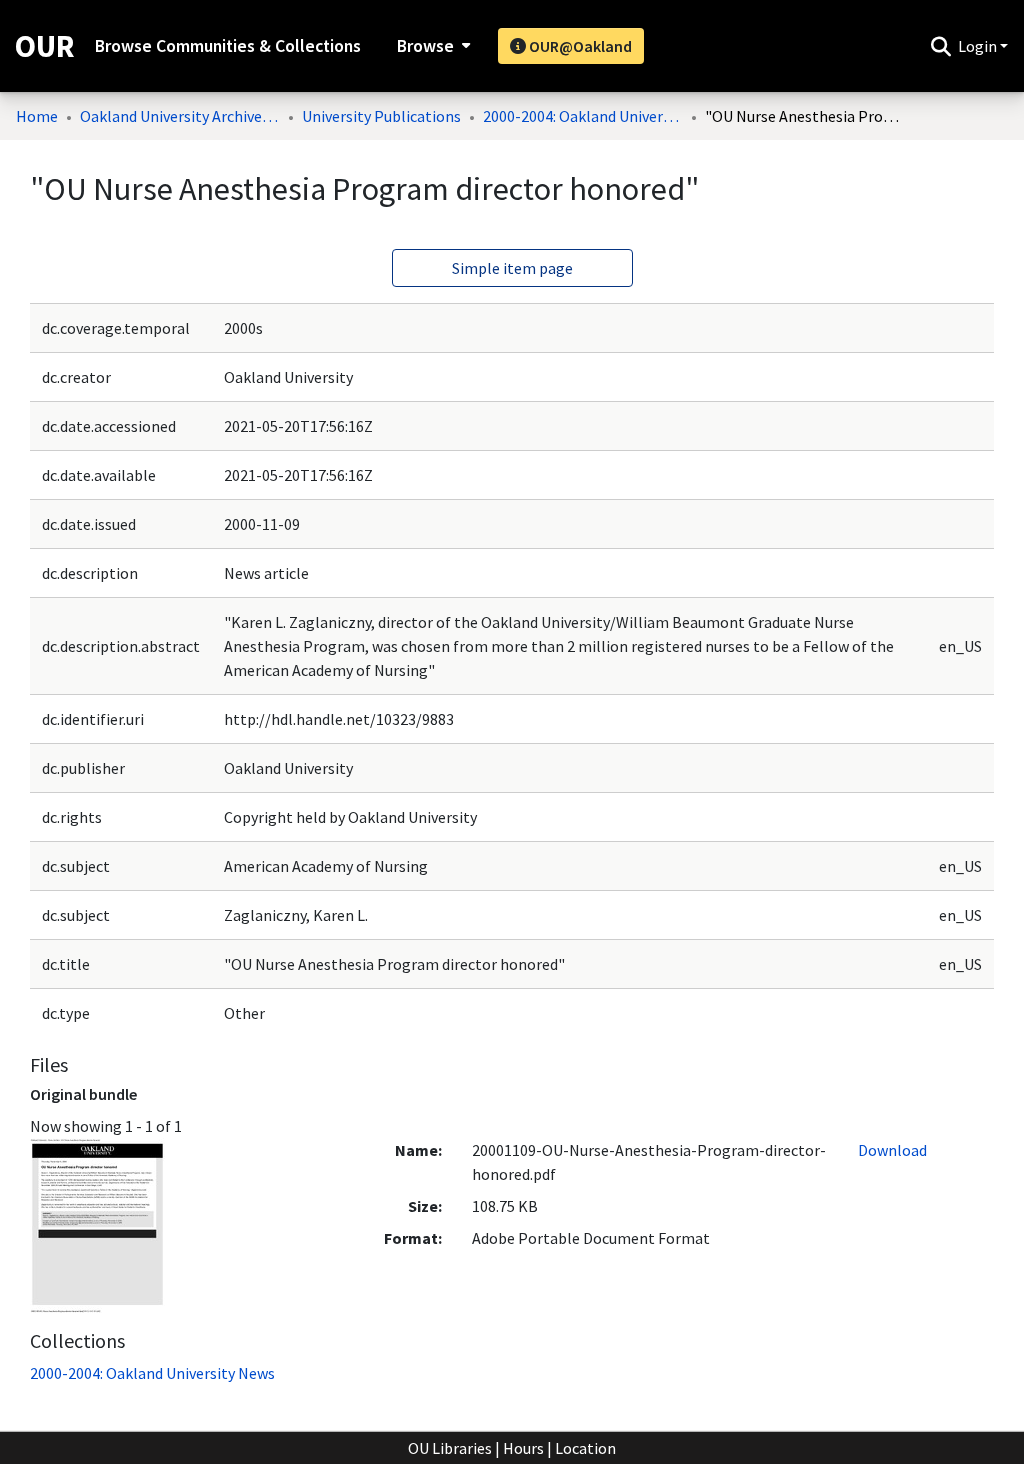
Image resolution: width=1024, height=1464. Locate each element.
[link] (152, 1373)
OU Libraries (450, 1448)
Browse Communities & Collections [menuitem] (228, 46)
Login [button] (979, 46)
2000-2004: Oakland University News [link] (583, 116)
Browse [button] (425, 46)
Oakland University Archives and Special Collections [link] (180, 116)
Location (585, 1448)
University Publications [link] (381, 116)
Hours (523, 1448)
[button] (940, 46)
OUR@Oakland (579, 46)
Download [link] (892, 1150)
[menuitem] (431, 46)
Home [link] (37, 116)
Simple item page (512, 268)
